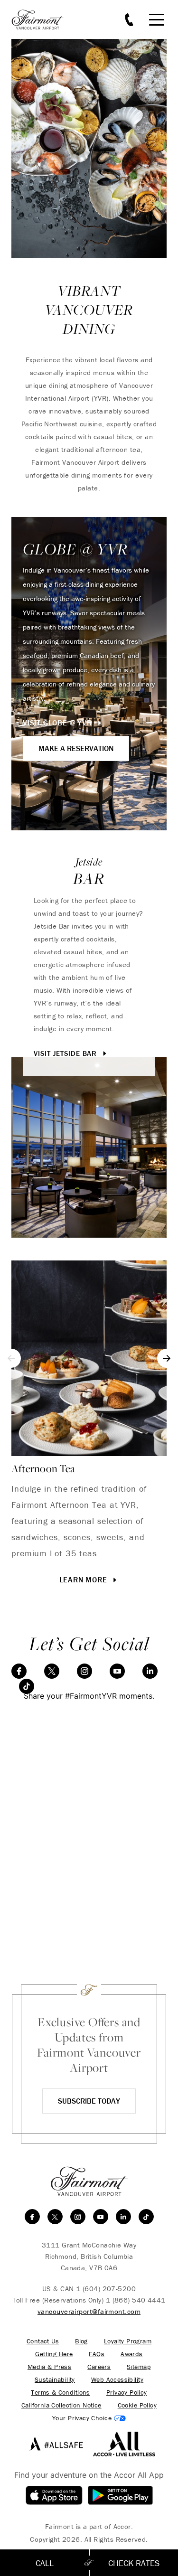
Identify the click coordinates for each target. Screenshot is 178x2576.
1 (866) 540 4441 (136, 2300)
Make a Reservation (76, 748)
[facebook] (19, 1671)
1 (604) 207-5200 (106, 2289)
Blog (81, 2341)
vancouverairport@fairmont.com (89, 2311)
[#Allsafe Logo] (54, 2444)
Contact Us (43, 2341)
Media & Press (49, 2367)
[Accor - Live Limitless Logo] (124, 2444)
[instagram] (84, 1671)
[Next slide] (167, 1358)
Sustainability (55, 2380)
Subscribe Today (89, 2101)
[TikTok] (27, 1686)
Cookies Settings (89, 2418)
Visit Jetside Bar (66, 1053)
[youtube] (117, 1671)
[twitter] (52, 1671)
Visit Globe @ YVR (58, 723)
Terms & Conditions (61, 2393)
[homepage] (43, 20)
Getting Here (54, 2354)
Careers (99, 2367)
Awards (132, 2354)
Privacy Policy (127, 2393)
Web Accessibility (117, 2380)
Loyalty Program (128, 2341)
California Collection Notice (61, 2405)
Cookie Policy (137, 2405)
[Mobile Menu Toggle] (157, 20)
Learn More (84, 1579)
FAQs (97, 2354)
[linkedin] (150, 1671)
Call (45, 2563)
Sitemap (139, 2367)
